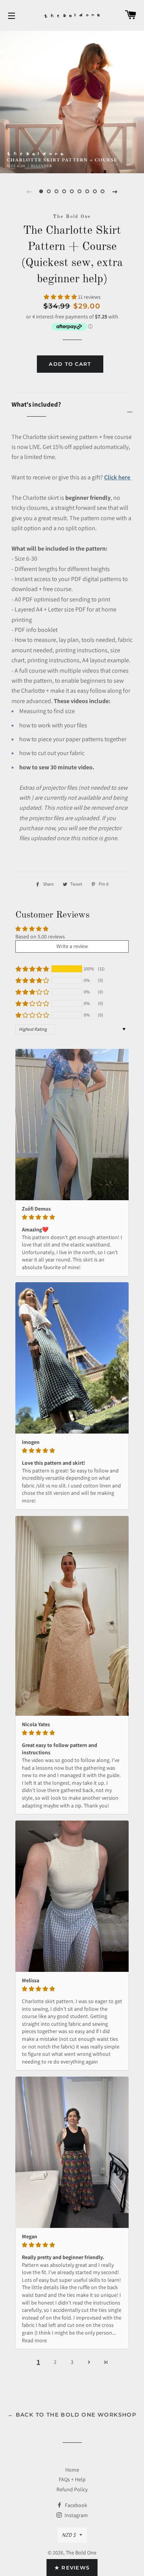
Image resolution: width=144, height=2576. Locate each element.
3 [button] (72, 2362)
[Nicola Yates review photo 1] (72, 1616)
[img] (72, 1217)
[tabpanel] (72, 101)
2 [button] (55, 2362)
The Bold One (81, 2553)
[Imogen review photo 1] (72, 1358)
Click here (118, 477)
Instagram (76, 2515)
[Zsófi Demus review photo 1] (72, 1125)
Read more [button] (34, 2340)
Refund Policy (72, 2489)
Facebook (75, 2505)
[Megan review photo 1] (72, 2152)
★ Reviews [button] (72, 2568)
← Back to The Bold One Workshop (72, 2415)
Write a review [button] (72, 946)
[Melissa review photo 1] (72, 1896)
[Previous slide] (29, 191)
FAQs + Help (72, 2479)
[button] (61, 297)
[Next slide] (115, 191)
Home (72, 2470)
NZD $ (69, 2535)
